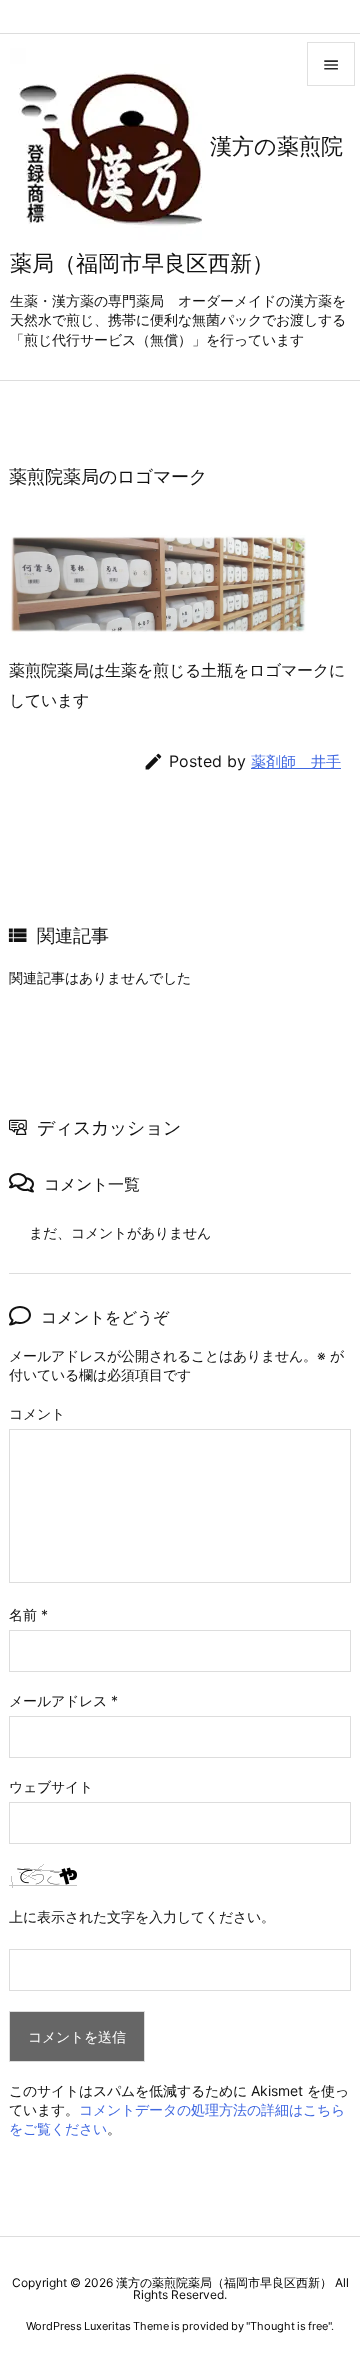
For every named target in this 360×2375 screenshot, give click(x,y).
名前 (28, 1614)
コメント (37, 1413)
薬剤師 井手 (296, 761)
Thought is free (289, 2326)
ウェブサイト (51, 1786)
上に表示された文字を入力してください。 (142, 1916)
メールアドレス (63, 1700)
